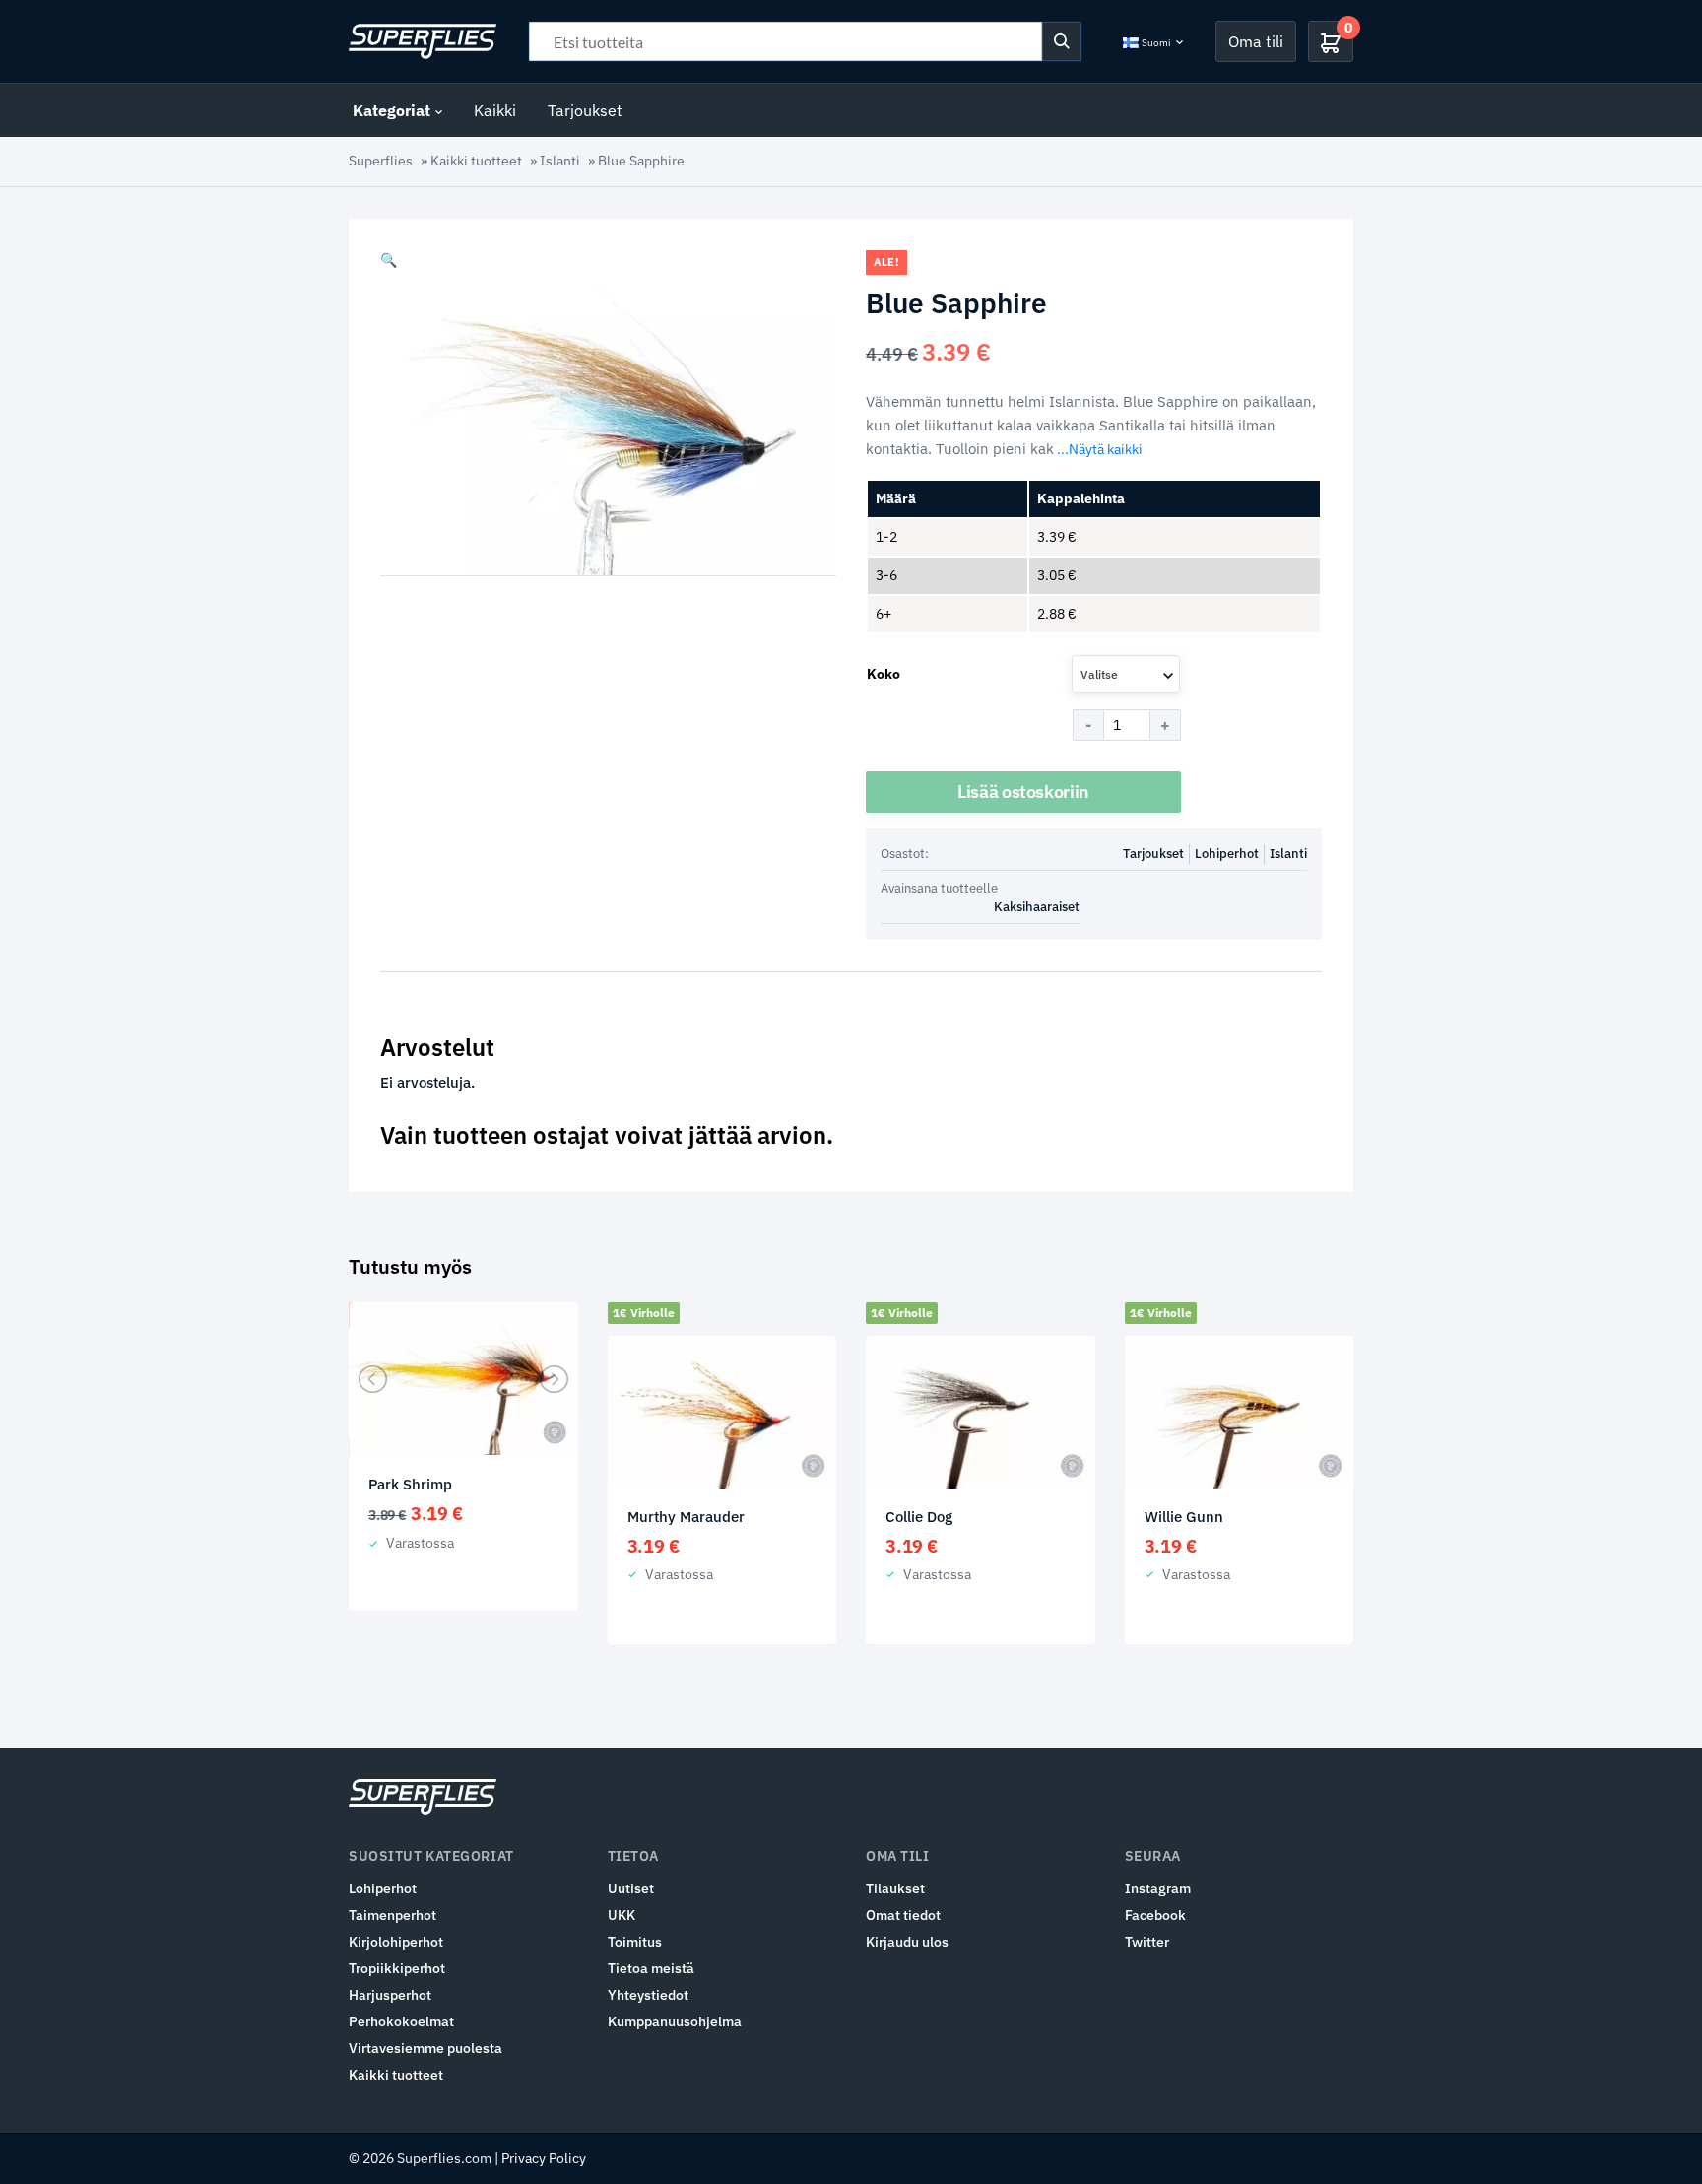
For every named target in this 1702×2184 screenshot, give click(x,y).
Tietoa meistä (651, 1968)
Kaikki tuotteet (476, 161)
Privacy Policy (544, 2158)
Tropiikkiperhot (397, 1968)
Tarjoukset (585, 110)
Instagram (1158, 1888)
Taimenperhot (393, 1915)
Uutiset (631, 1888)
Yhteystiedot (648, 1995)
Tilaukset (895, 1888)
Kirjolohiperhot (396, 1942)
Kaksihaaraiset (1037, 907)
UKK (622, 1915)
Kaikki (495, 110)
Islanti (560, 161)
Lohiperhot (1227, 854)
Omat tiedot (903, 1915)
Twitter (1147, 1942)
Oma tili (1256, 41)
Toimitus (635, 1942)
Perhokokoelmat (401, 2021)
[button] (389, 260)
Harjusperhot (390, 1995)
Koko (884, 674)
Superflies (381, 161)
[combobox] (1126, 674)
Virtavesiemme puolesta (425, 2048)
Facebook (1155, 1915)
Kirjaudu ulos (907, 1942)
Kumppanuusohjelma (675, 2021)
